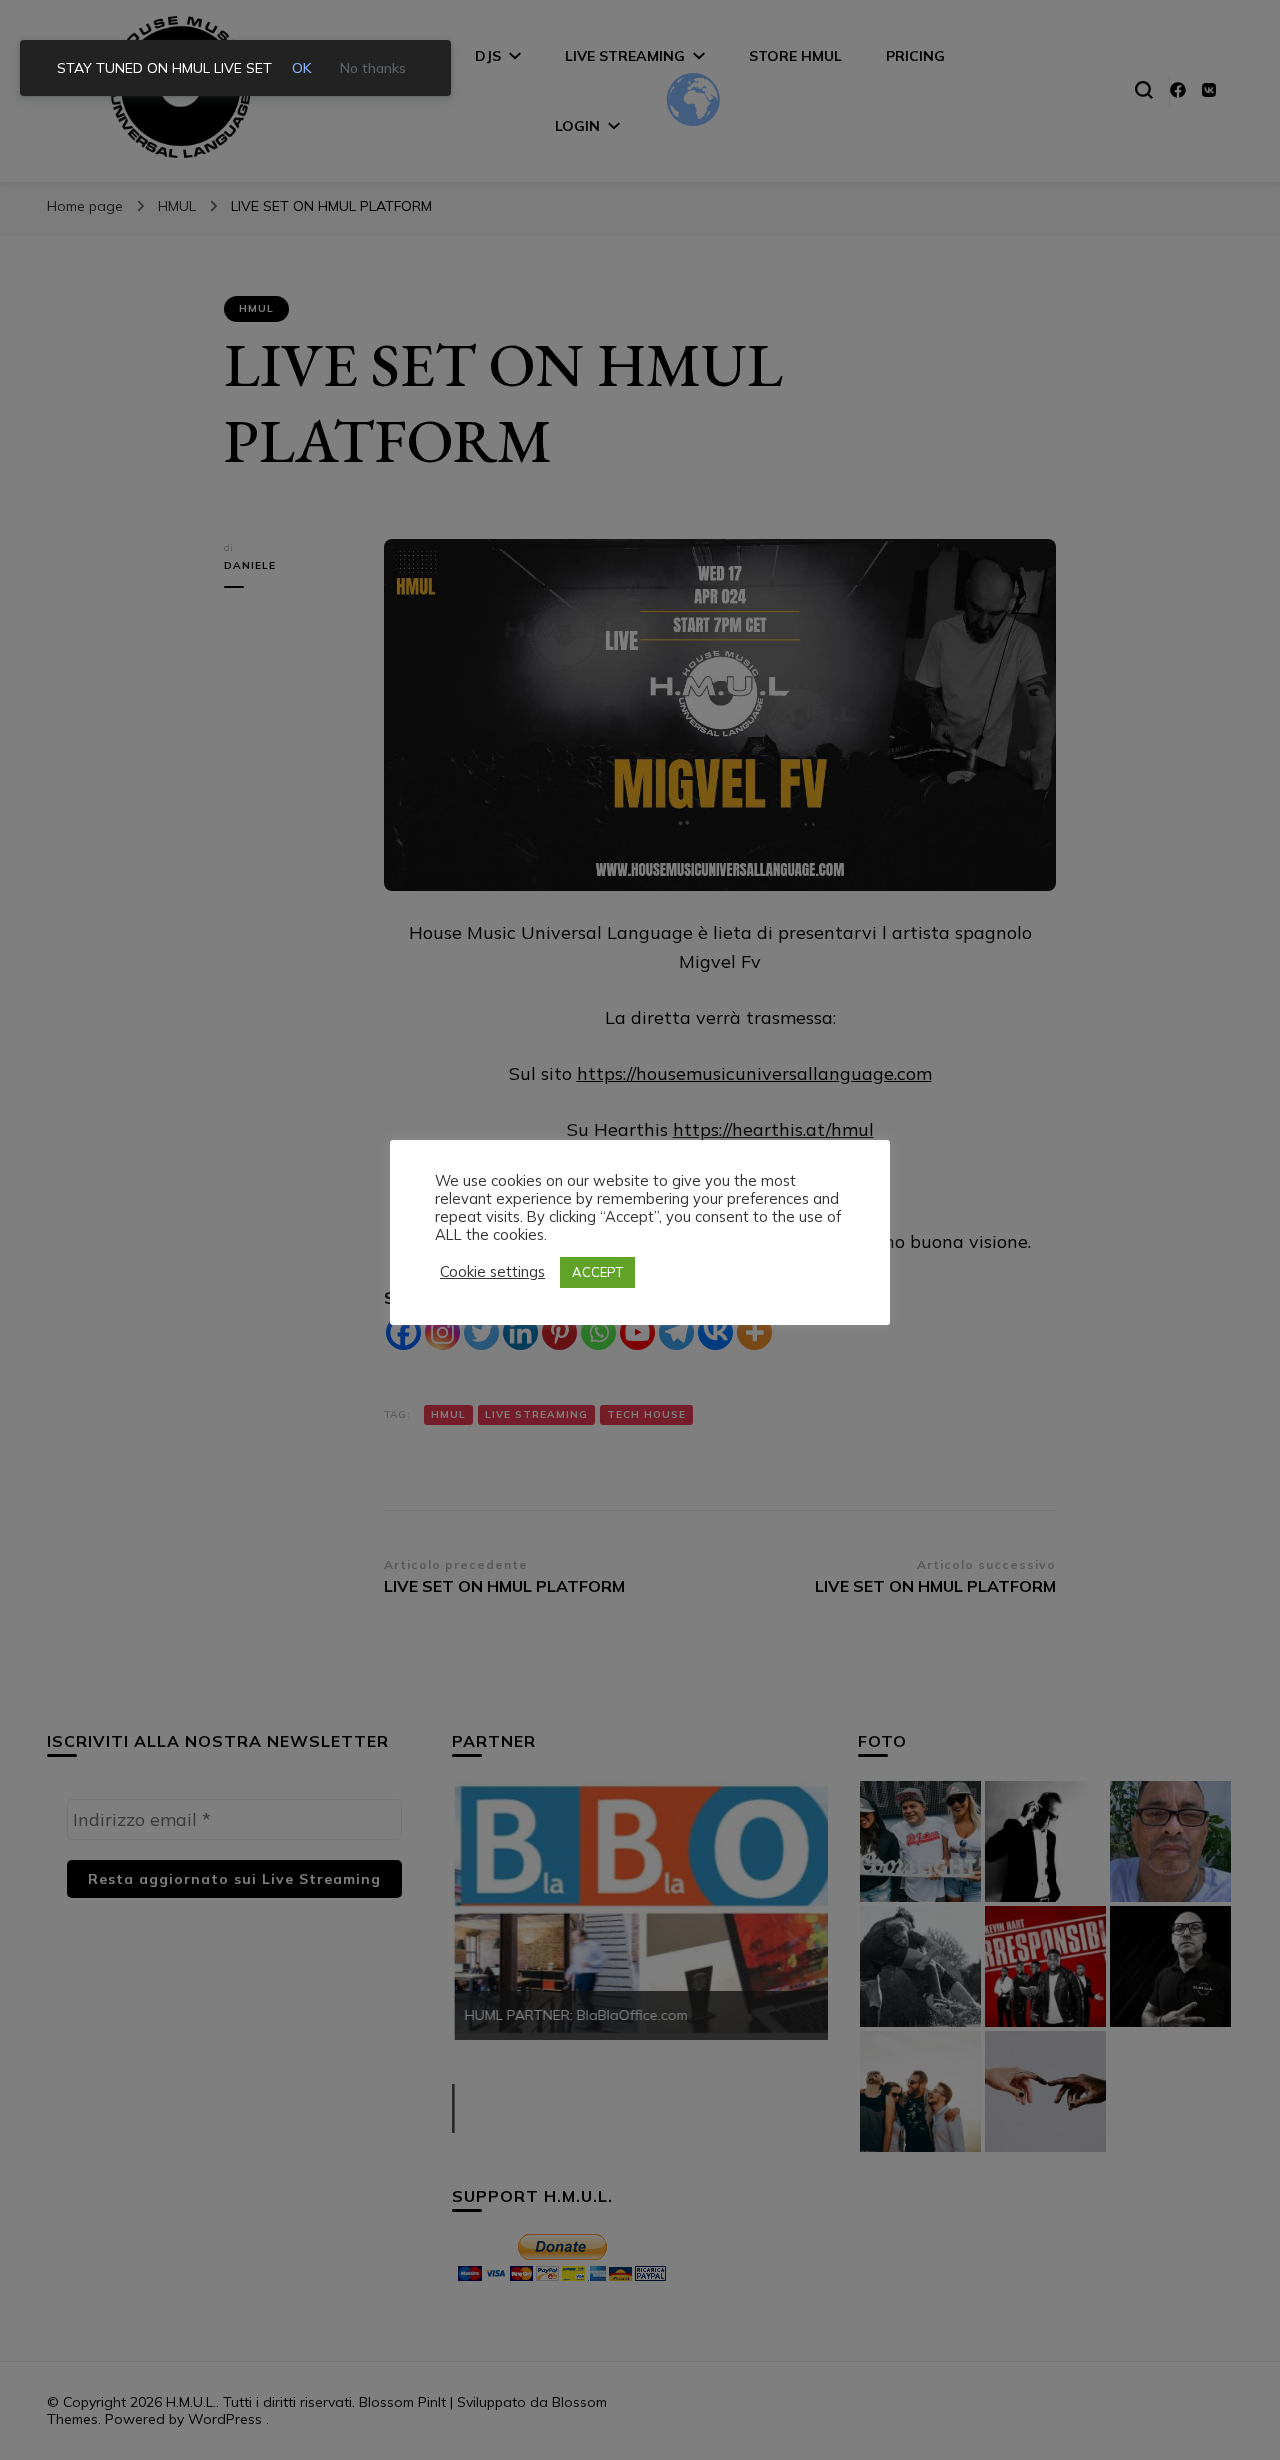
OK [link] (302, 68)
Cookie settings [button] (492, 1272)
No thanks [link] (373, 68)
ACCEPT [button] (597, 1272)
